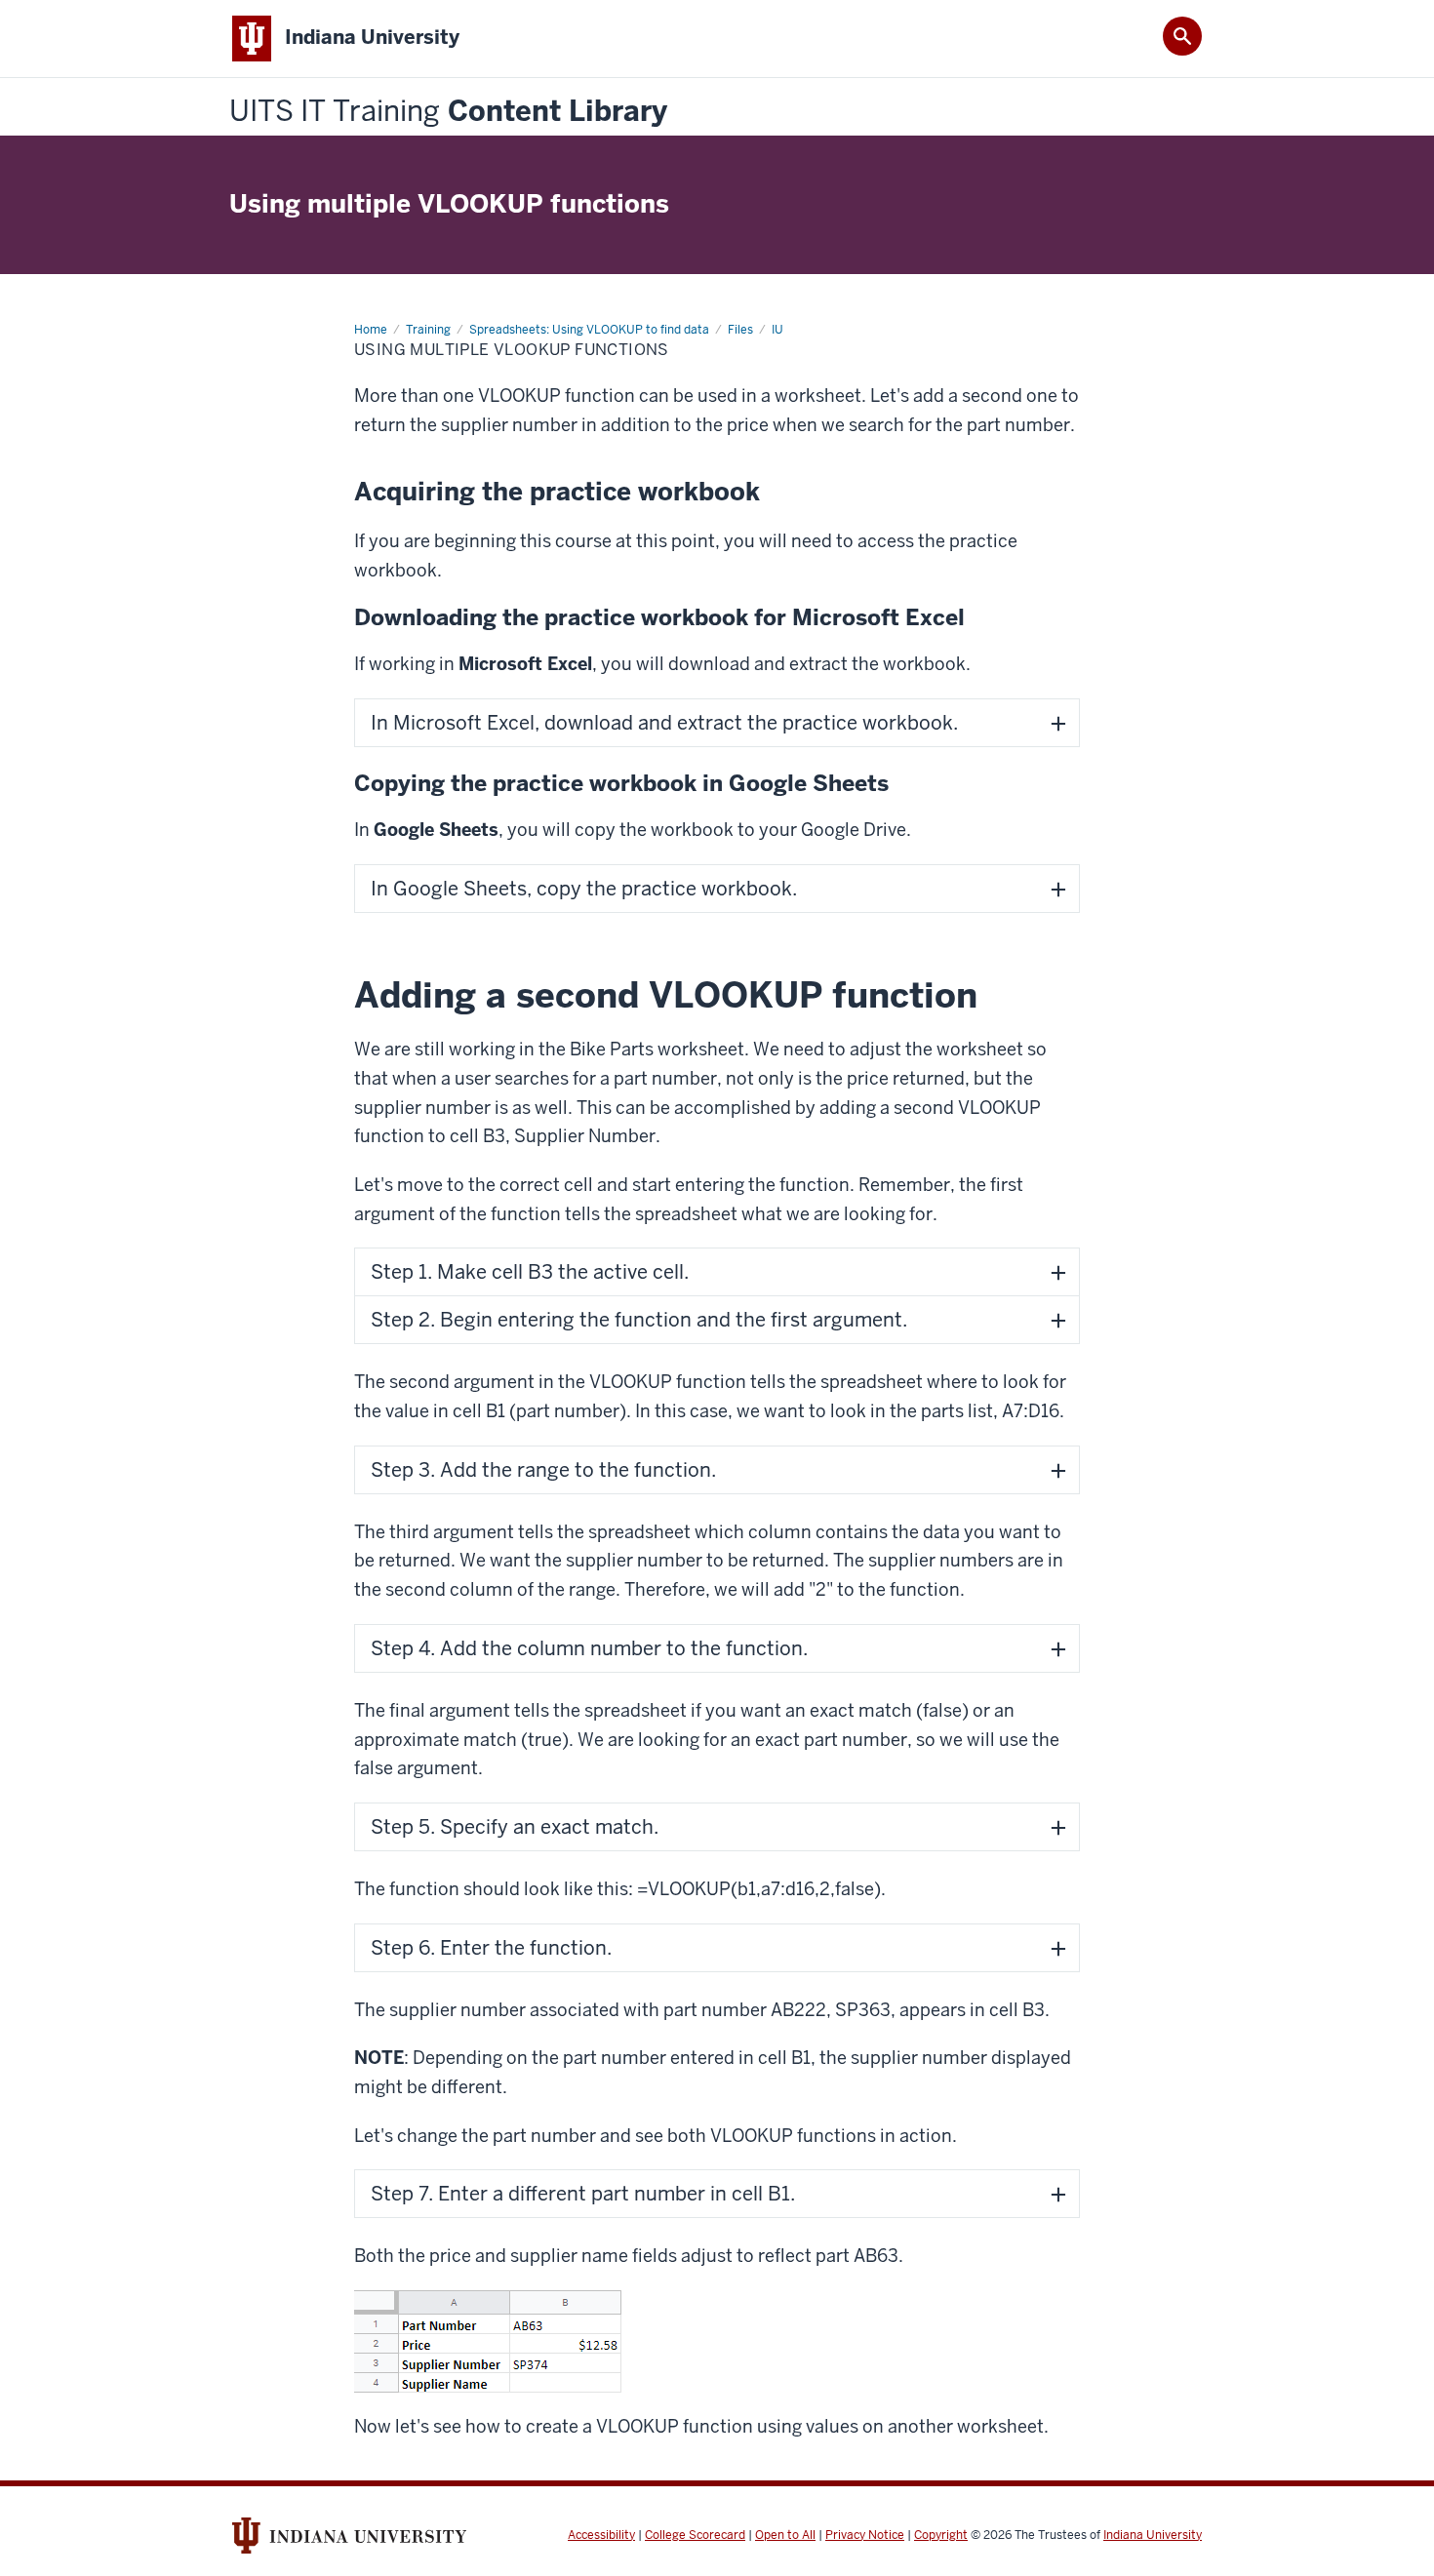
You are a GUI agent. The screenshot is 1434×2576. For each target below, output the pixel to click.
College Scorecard (695, 2535)
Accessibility (601, 2535)
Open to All (785, 2535)
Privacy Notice (865, 2535)
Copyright (941, 2535)
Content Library (448, 112)
